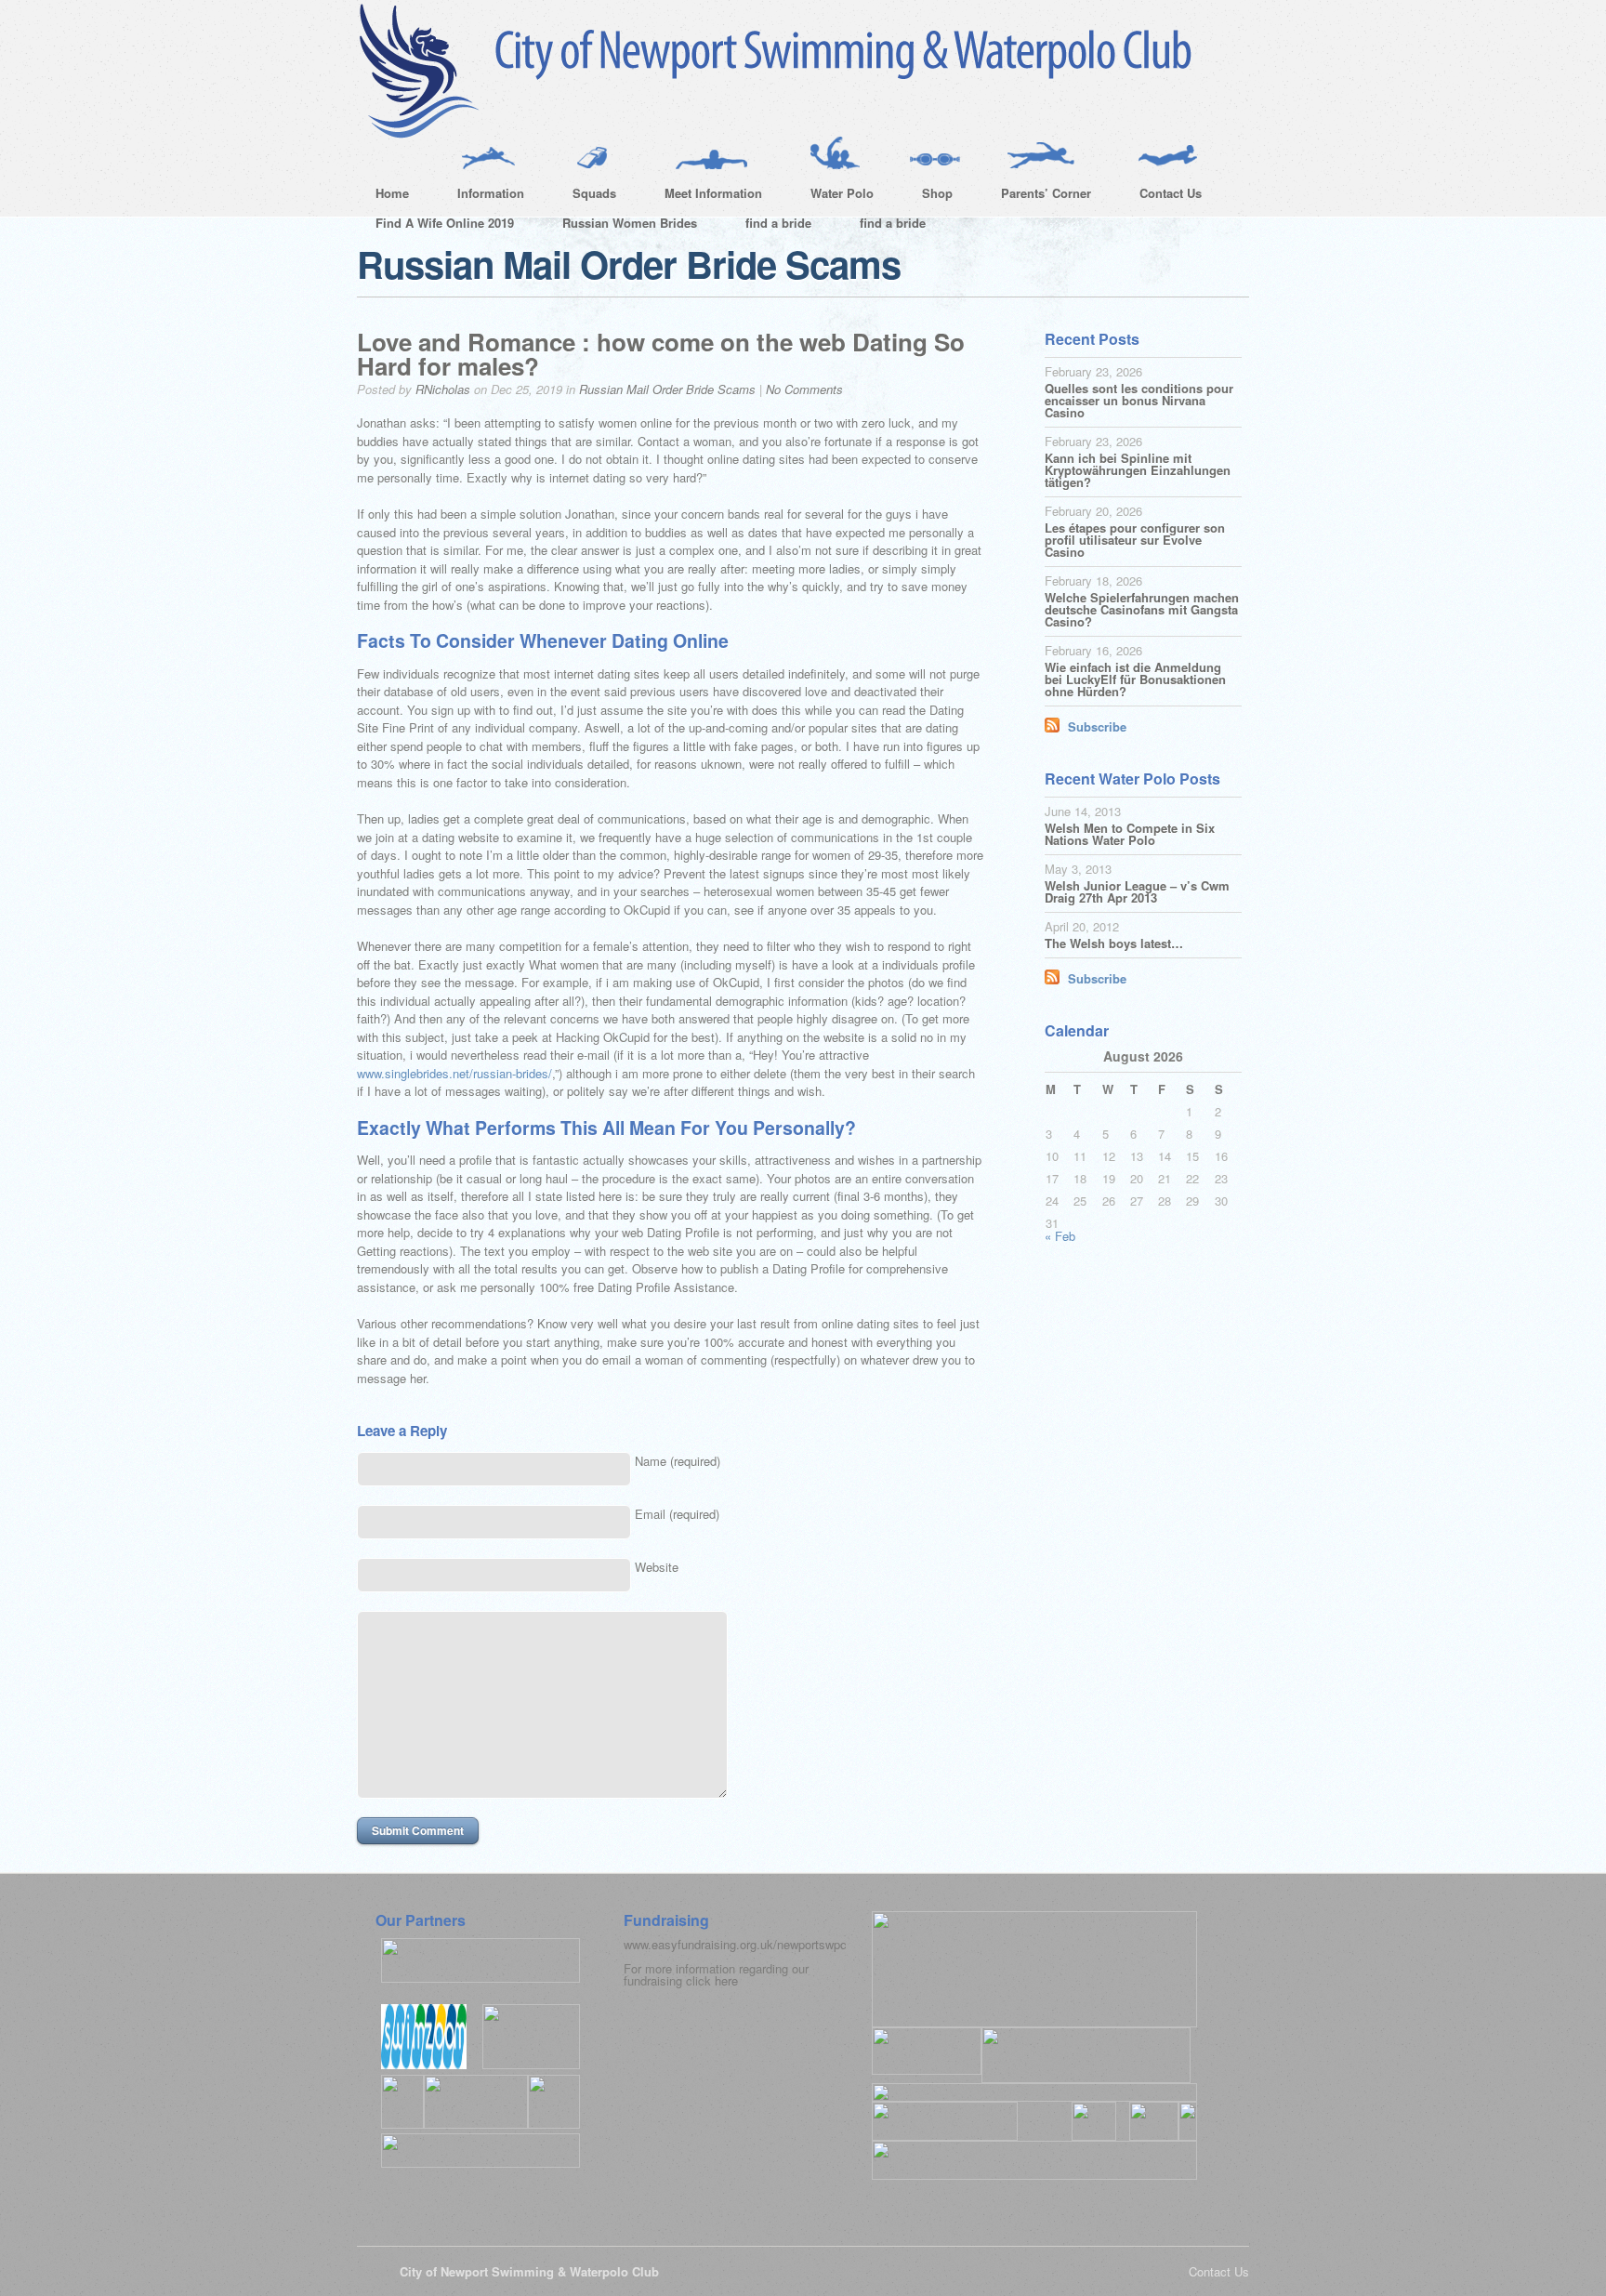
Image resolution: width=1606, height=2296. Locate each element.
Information (481, 196)
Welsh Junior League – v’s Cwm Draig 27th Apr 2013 (1137, 891)
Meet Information (704, 196)
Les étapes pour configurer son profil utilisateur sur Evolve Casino (1135, 540)
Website (657, 1567)
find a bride (778, 223)
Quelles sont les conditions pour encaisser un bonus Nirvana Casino (1139, 400)
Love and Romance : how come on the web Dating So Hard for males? (661, 354)
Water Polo (833, 196)
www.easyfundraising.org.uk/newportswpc (735, 1944)
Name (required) (678, 1461)
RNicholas (443, 389)
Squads (585, 196)
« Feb (1060, 1236)
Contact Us (1161, 196)
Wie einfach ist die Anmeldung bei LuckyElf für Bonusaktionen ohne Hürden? (1135, 679)
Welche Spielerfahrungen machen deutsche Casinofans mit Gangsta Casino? (1142, 609)
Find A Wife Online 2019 (445, 223)
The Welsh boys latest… (1114, 943)
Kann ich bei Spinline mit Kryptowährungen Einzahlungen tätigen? (1138, 470)
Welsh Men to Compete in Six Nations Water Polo (1130, 834)
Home (392, 193)
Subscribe (1097, 726)
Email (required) (677, 1514)
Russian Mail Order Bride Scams (667, 389)
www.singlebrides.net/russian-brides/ (454, 1073)
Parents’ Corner (1037, 196)
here (726, 1980)
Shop (928, 196)
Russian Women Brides (630, 223)
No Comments (804, 389)
